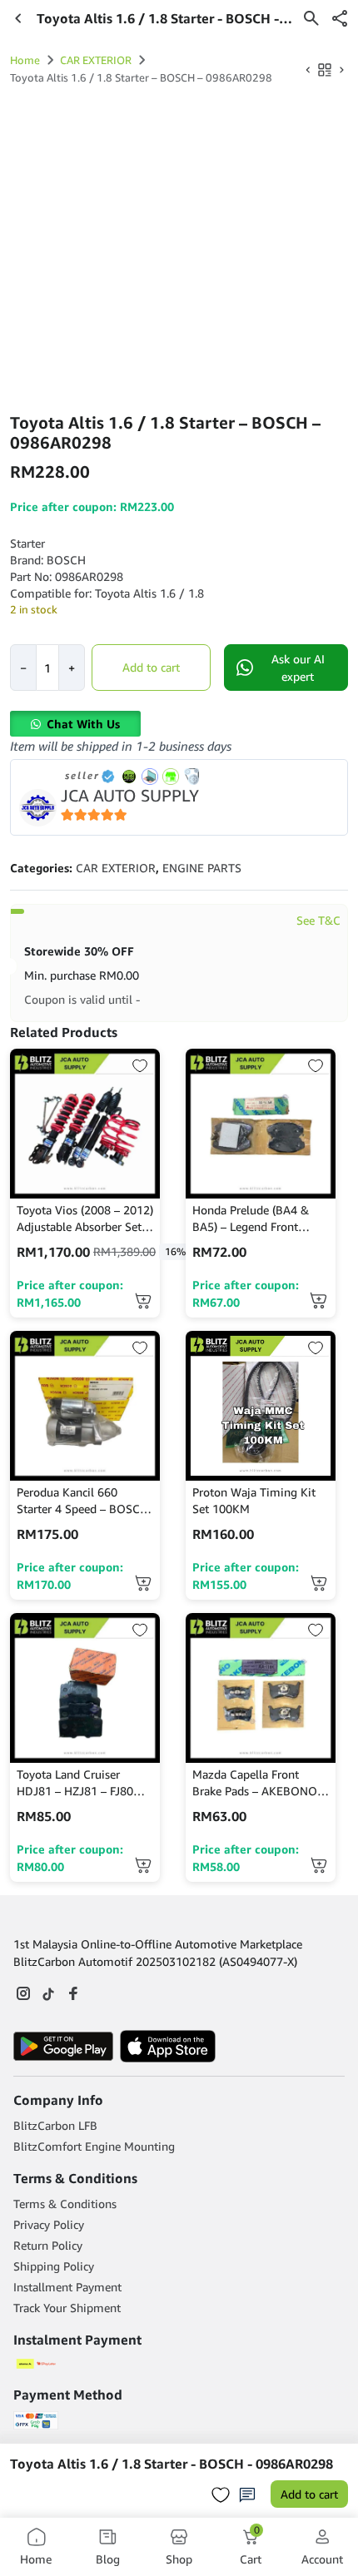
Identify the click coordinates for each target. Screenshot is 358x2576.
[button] (340, 18)
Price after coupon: (70, 1293)
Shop (179, 2559)
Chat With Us (83, 724)
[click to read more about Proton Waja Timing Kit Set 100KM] (261, 1406)
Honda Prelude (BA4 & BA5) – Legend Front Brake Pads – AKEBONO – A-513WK (259, 1219)
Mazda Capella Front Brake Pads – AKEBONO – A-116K (259, 1783)
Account (322, 2559)
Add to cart (151, 667)
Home (25, 60)
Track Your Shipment (67, 2308)
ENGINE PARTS (202, 868)
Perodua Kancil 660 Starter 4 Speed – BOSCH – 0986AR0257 (82, 1501)
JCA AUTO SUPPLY (130, 795)
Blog (108, 2559)
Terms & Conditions (65, 2204)
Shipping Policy (54, 2266)
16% (175, 1251)
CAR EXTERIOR (96, 60)
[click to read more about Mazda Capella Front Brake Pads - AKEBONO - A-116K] (261, 1688)
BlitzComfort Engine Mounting (94, 2146)
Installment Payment (67, 2287)
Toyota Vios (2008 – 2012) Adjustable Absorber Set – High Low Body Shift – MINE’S (85, 1219)
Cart (251, 2546)
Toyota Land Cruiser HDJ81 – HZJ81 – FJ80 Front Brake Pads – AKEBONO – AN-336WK (80, 1783)
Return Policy (48, 2245)
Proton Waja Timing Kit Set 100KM (254, 1500)
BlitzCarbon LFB (55, 2125)
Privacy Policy (49, 2224)
